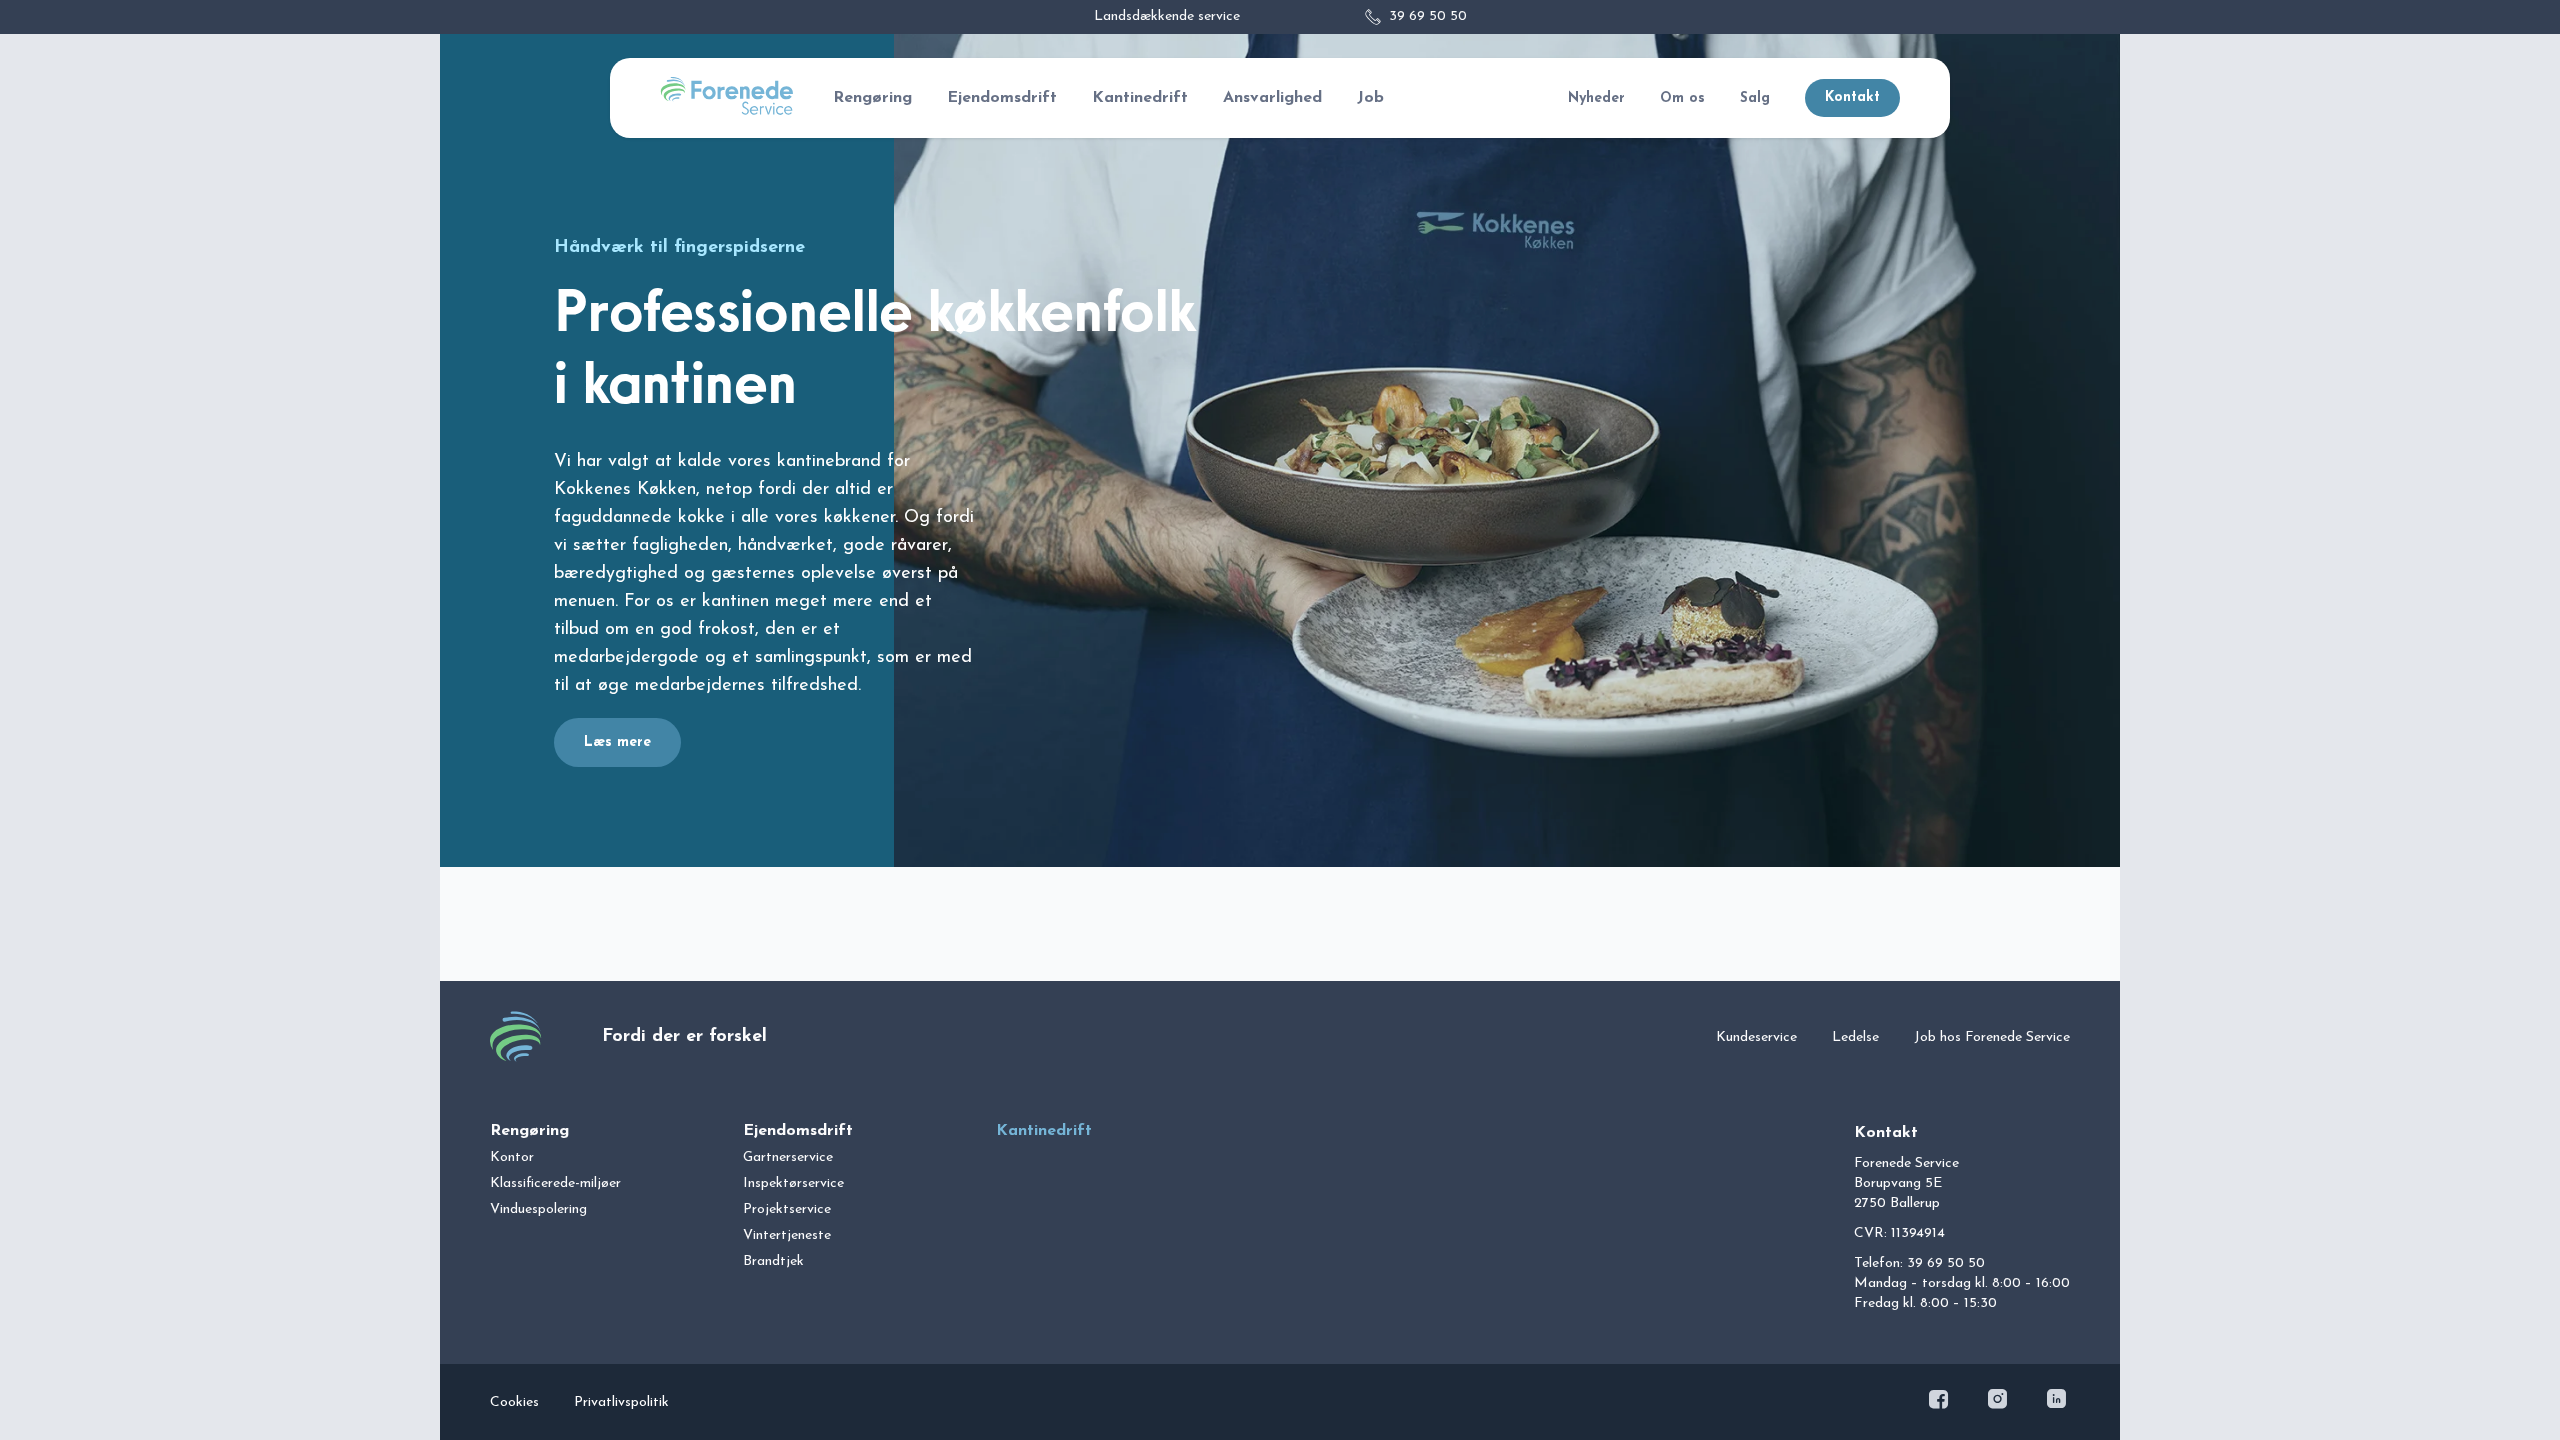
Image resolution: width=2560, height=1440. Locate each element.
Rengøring (872, 98)
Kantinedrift (1140, 98)
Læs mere (617, 742)
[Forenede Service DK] (726, 111)
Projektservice (787, 1209)
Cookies (514, 1402)
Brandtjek (773, 1261)
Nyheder (1596, 98)
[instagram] (1999, 1402)
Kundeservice (1756, 1037)
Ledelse (1855, 1037)
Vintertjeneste (787, 1235)
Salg (1755, 98)
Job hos (1992, 1037)
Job (1370, 98)
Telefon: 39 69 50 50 (1919, 1263)
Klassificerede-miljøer (555, 1183)
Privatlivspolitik (621, 1402)
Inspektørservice (793, 1183)
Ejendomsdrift (1002, 98)
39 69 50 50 (1428, 16)
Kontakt (1852, 97)
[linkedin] (2056, 1402)
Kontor (512, 1157)
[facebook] (1940, 1402)
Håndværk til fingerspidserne (679, 248)
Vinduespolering (538, 1209)
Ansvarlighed (1272, 98)
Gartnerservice (788, 1157)
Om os (1682, 98)
